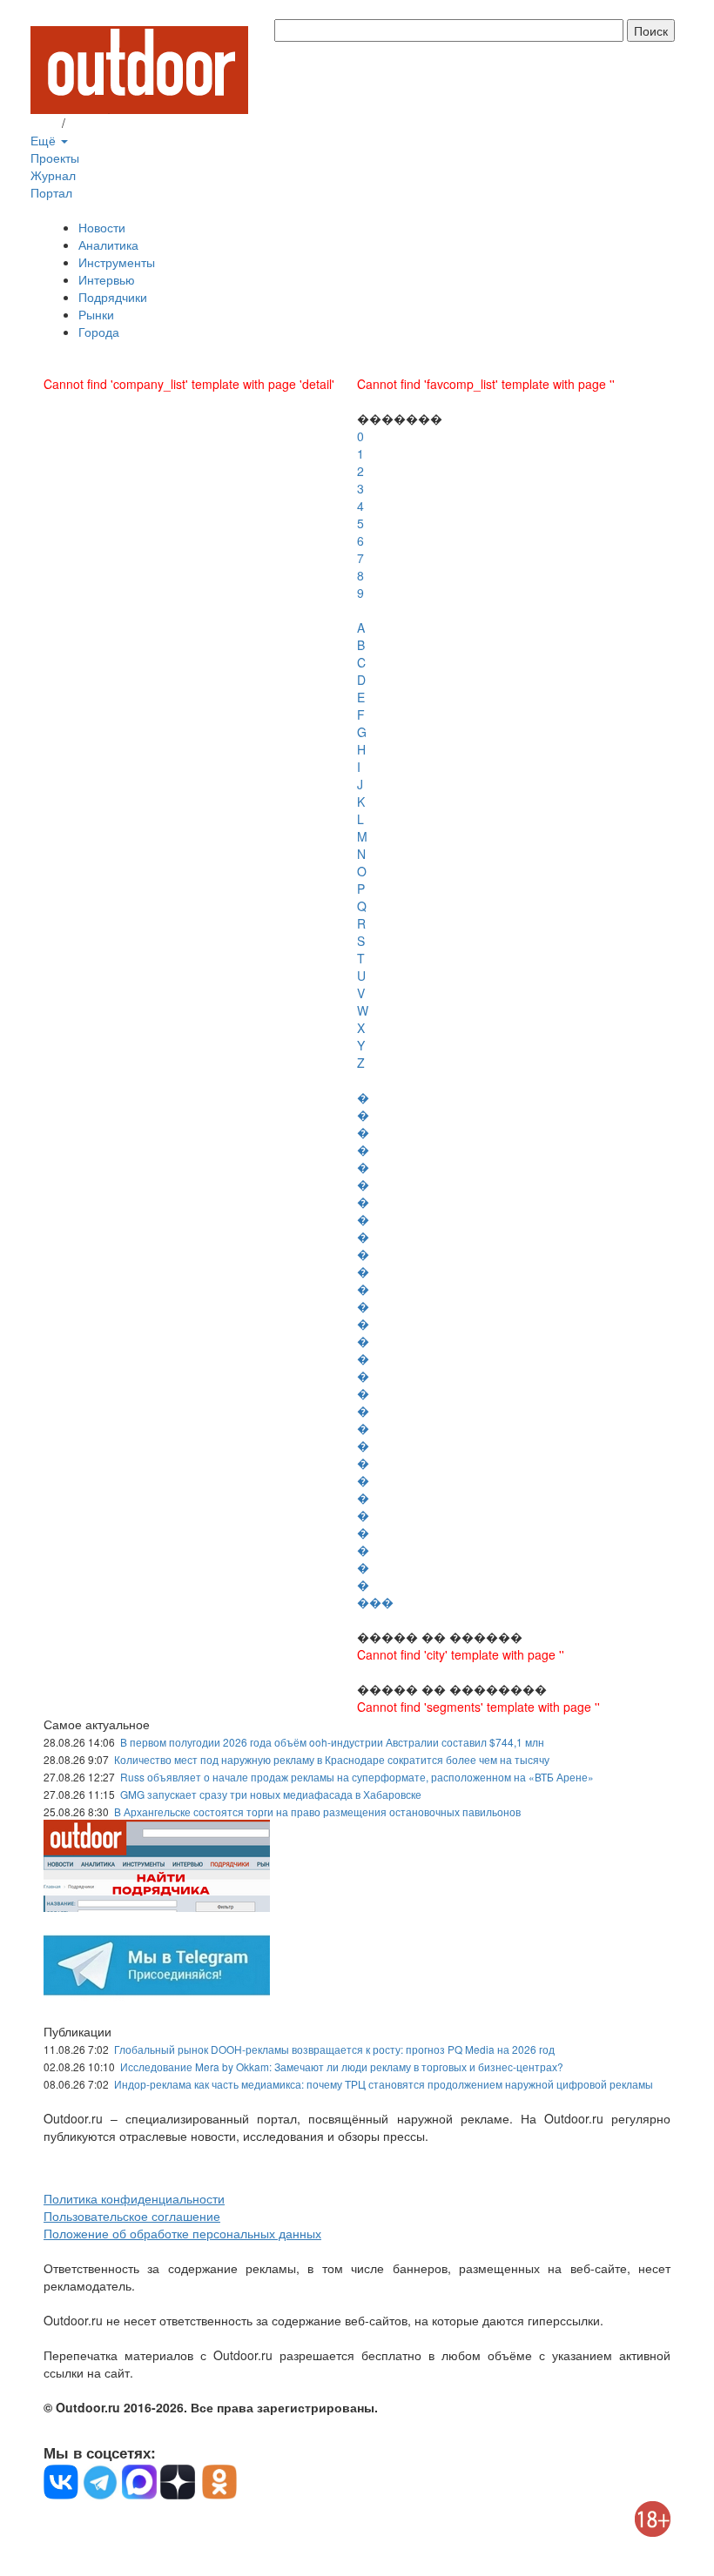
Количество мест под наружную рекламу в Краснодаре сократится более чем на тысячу (332, 1759)
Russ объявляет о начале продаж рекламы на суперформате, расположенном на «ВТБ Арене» (357, 1777)
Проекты (55, 158)
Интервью (107, 279)
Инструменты (117, 262)
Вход (44, 123)
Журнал (53, 175)
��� (375, 1602)
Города (99, 332)
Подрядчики (113, 297)
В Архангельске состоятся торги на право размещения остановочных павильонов (317, 1811)
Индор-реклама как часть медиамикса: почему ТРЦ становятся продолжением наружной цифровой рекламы (384, 2084)
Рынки (96, 314)
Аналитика (108, 245)
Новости (102, 227)
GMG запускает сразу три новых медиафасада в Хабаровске (271, 1794)
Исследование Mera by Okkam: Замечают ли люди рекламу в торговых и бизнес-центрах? (342, 2066)
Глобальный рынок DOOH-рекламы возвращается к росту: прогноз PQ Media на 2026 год (334, 2049)
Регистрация (104, 123)
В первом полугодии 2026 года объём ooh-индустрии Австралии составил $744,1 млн (332, 1742)
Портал (51, 192)
